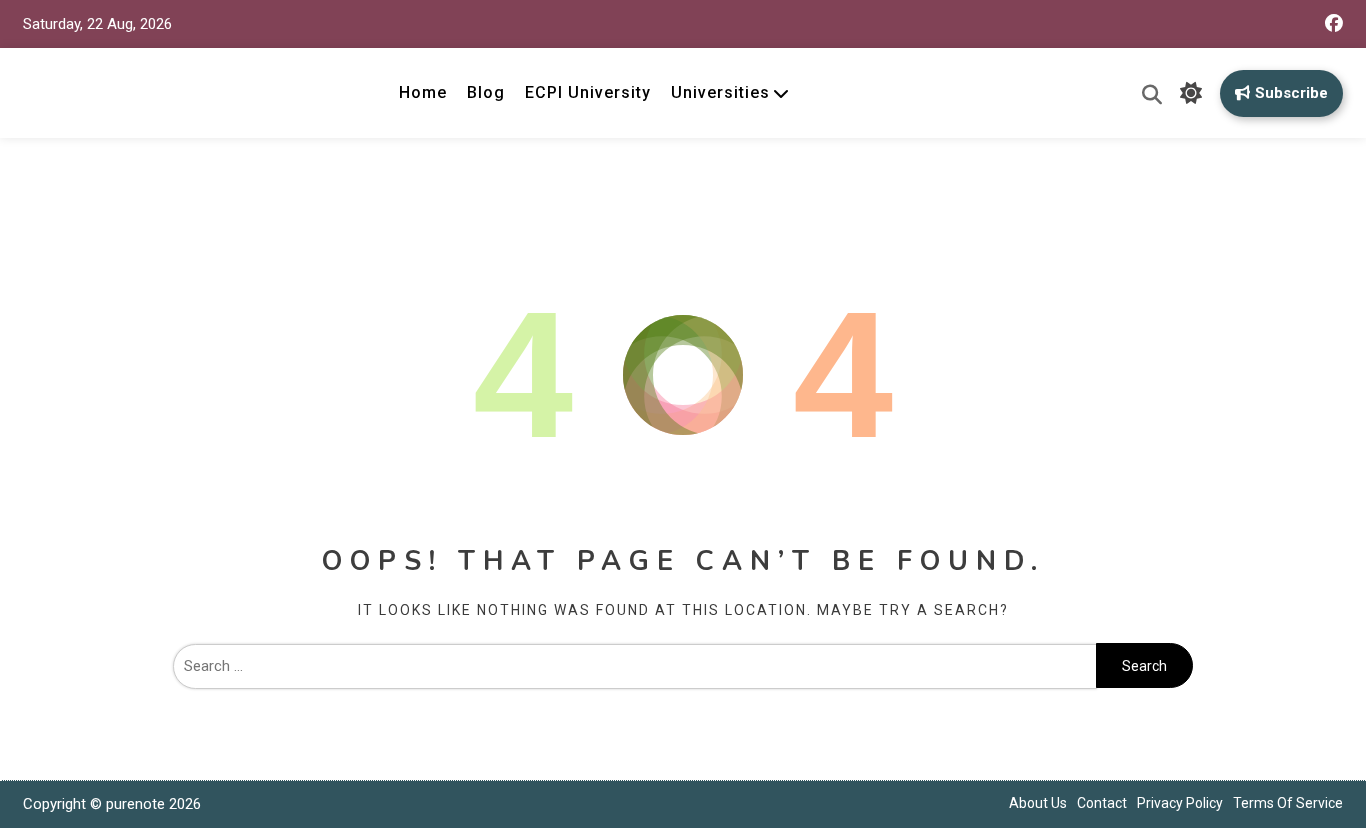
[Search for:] (634, 666)
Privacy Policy (1180, 803)
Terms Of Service (1288, 803)
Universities (720, 92)
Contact (1102, 803)
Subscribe (1291, 93)
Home (423, 92)
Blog (486, 92)
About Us (1038, 803)
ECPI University (588, 92)
